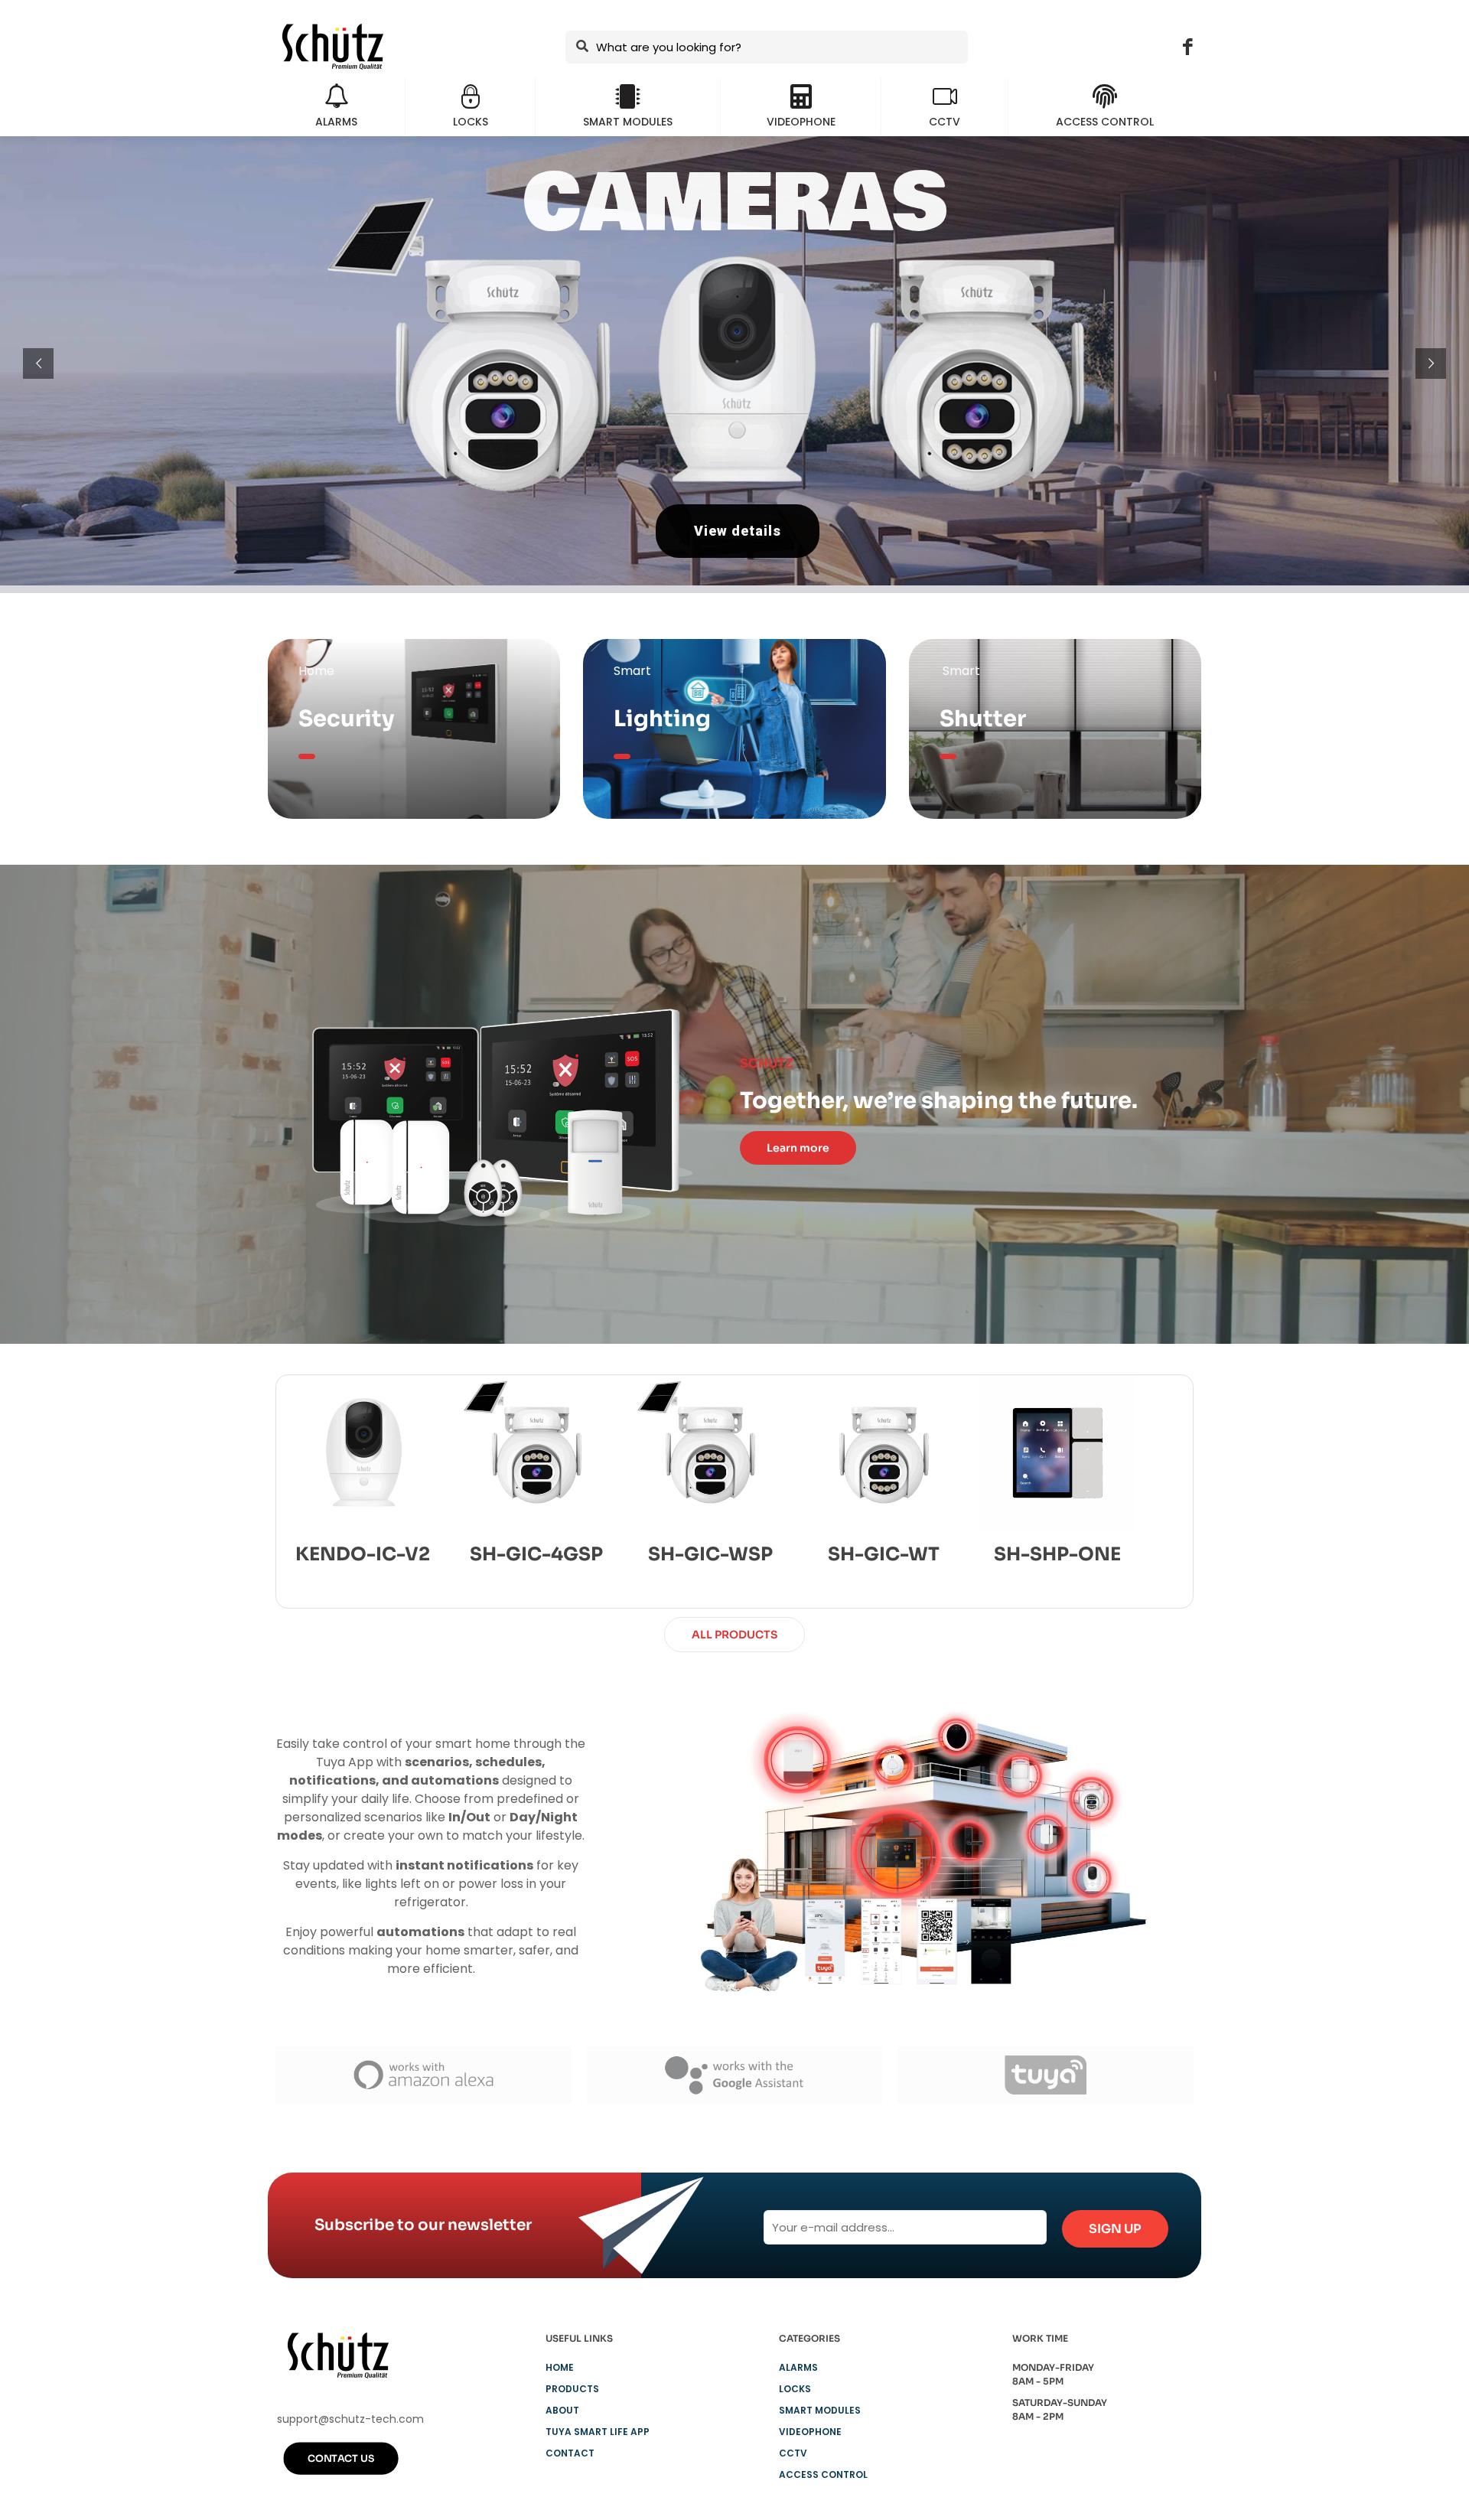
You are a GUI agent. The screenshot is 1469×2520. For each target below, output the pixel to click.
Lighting (662, 719)
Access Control (823, 2474)
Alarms (798, 2367)
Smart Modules (820, 2410)
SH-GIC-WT (884, 1554)
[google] (735, 2075)
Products (572, 2389)
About (562, 2410)
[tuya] (1046, 2075)
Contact (570, 2453)
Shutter (983, 719)
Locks (795, 2389)
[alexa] (423, 2075)
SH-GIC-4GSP (536, 1554)
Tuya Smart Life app (598, 2432)
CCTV (793, 2453)
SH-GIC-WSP (710, 1554)
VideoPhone (810, 2432)
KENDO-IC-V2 (363, 1554)
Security (347, 719)
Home (560, 2367)
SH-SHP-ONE (1057, 1554)
